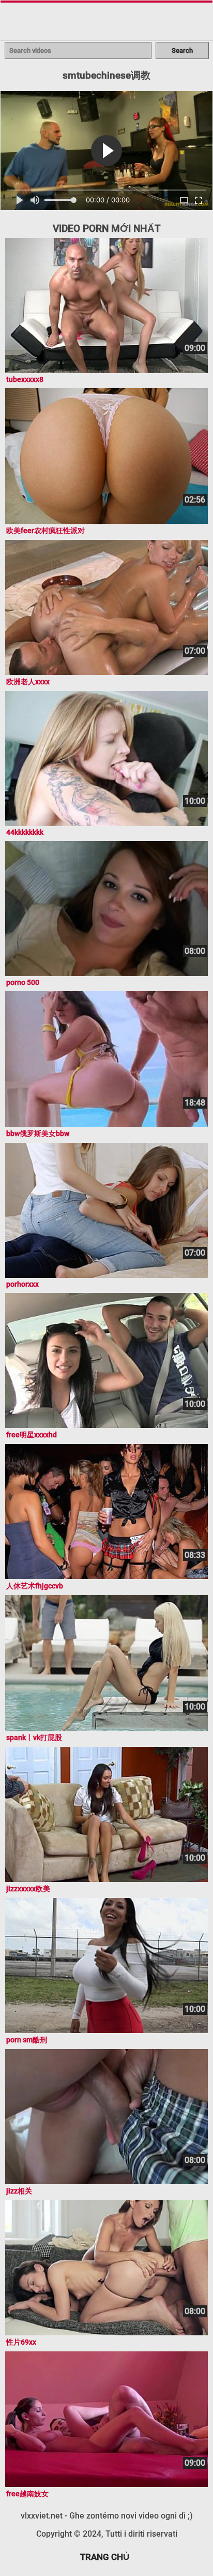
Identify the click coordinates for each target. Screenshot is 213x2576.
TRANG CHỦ (105, 2557)
